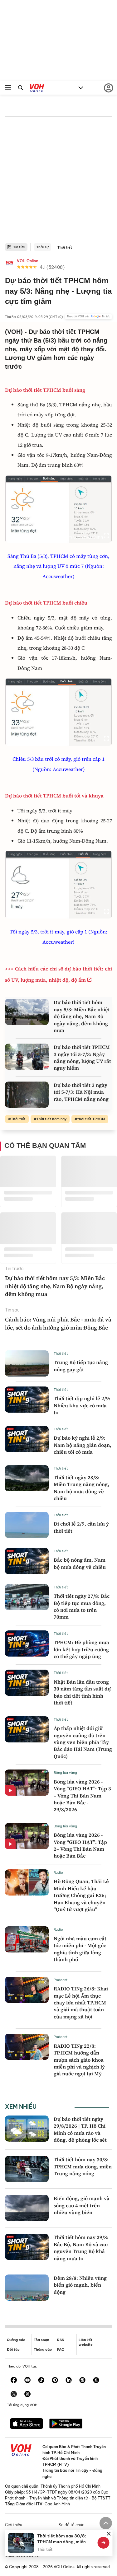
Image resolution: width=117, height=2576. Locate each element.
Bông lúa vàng (65, 1773)
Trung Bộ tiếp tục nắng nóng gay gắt (81, 1366)
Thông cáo (43, 2349)
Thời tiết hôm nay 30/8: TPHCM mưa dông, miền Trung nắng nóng (83, 2166)
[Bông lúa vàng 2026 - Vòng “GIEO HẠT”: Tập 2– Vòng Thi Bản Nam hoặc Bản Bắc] (27, 1836)
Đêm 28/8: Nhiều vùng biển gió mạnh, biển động (80, 2285)
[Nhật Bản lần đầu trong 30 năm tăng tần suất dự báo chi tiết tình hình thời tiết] (27, 1683)
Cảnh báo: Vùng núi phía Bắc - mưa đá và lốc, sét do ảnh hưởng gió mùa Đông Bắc (58, 1323)
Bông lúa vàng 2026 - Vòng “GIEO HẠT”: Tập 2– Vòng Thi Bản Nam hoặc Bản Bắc (80, 1845)
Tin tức (19, 247)
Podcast (61, 1980)
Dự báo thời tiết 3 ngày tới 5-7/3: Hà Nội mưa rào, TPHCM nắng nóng (81, 1092)
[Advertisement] (58, 182)
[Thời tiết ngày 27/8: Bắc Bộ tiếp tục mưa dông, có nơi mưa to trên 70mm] (27, 1597)
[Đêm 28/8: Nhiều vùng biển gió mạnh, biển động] (27, 2288)
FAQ (61, 2349)
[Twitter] (14, 2395)
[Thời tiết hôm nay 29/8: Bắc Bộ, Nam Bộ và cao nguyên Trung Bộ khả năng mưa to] (27, 2247)
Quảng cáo (16, 2340)
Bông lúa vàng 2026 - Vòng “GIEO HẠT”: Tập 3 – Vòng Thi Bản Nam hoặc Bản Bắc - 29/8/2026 (82, 1796)
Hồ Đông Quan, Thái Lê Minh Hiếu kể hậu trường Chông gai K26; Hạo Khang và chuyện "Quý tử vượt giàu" (81, 1895)
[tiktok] (41, 2381)
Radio (58, 1872)
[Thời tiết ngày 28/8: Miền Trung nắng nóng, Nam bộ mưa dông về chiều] (27, 1478)
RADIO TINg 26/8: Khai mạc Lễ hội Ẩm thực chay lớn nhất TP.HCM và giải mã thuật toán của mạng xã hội (81, 2003)
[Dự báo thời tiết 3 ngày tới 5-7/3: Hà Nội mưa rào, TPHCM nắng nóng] (27, 1095)
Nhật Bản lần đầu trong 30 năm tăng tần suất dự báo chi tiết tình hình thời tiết (82, 1692)
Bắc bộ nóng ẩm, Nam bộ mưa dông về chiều (80, 1563)
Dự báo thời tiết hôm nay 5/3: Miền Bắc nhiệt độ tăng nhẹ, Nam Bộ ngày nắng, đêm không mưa (82, 1016)
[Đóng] (109, 2534)
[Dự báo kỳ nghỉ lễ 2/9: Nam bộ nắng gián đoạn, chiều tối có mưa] (27, 1439)
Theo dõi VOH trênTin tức (88, 316)
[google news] (82, 2381)
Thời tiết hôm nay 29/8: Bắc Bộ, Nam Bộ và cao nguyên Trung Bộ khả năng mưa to (81, 2248)
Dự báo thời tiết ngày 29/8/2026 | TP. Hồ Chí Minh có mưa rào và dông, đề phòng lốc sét (80, 2129)
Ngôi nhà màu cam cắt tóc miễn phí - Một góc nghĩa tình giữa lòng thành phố (80, 1949)
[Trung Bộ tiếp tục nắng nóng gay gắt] (27, 1363)
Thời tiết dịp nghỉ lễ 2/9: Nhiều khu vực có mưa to (82, 1405)
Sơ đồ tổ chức (71, 2525)
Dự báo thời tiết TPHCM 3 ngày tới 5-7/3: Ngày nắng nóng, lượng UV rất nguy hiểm (82, 1057)
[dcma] (96, 2381)
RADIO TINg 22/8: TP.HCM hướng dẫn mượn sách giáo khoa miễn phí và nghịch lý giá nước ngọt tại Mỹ (79, 2060)
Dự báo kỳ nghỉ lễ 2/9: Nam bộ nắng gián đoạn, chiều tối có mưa (83, 1445)
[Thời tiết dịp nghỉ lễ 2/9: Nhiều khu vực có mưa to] (27, 1400)
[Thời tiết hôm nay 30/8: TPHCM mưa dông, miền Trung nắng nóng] (27, 2169)
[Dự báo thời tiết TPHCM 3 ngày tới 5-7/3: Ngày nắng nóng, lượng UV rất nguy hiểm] (27, 1057)
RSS (61, 2340)
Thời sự (42, 247)
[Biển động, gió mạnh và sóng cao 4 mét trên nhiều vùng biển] (27, 2208)
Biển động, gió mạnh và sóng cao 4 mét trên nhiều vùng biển (82, 2205)
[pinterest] (55, 2381)
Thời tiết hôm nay (51, 1119)
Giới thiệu (14, 2525)
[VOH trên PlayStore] (66, 2424)
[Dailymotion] (27, 2395)
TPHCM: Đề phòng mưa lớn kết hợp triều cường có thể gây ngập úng (81, 1649)
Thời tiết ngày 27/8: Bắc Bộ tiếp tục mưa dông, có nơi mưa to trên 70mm (82, 1606)
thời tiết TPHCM (91, 1119)
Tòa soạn (41, 2340)
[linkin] (69, 2381)
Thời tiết (65, 247)
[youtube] (27, 2381)
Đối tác (13, 2349)
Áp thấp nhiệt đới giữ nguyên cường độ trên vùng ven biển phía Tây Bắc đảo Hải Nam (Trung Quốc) (83, 1742)
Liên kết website (86, 2342)
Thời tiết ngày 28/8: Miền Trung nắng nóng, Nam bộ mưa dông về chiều (81, 1488)
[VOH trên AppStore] (27, 2424)
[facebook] (14, 2381)
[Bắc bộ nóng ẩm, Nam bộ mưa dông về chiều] (27, 1561)
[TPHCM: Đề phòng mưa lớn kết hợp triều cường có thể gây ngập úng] (27, 1643)
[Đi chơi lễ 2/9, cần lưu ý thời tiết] (27, 1525)
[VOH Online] (37, 89)
